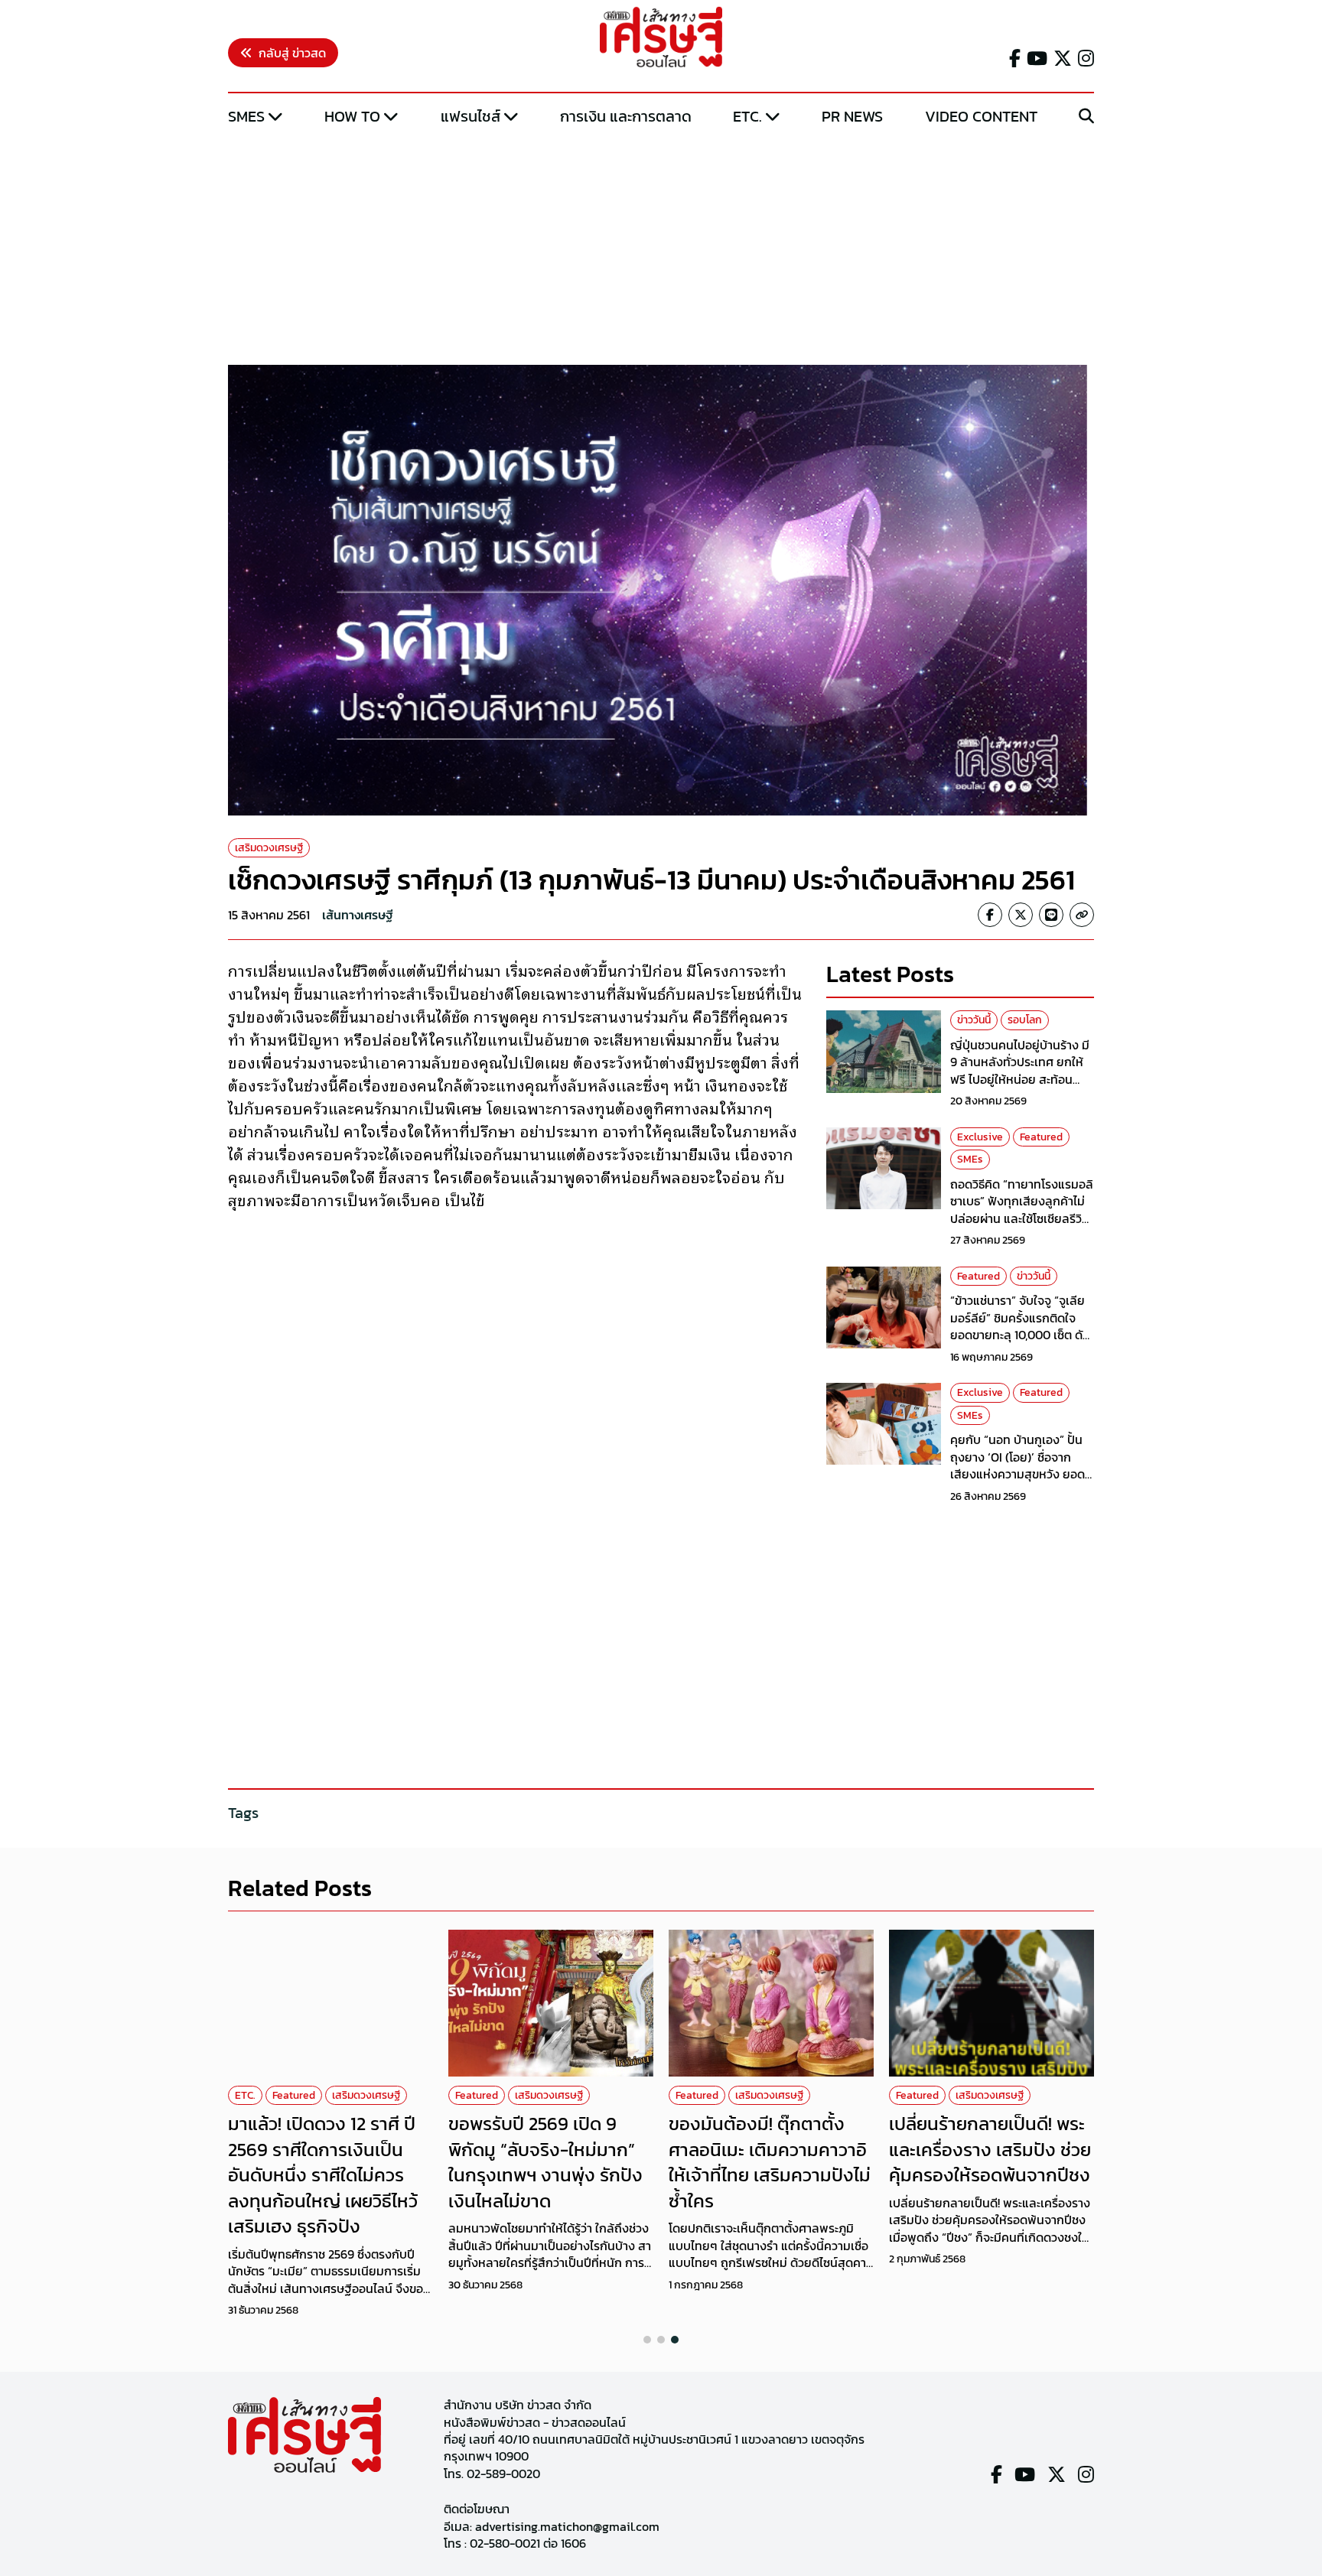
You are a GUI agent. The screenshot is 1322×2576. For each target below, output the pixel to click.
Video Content (981, 116)
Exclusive (980, 1137)
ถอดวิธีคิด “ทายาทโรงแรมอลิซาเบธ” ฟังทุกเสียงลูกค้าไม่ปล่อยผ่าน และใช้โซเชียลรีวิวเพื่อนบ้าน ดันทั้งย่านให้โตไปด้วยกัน (1022, 1218)
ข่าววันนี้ (974, 1020)
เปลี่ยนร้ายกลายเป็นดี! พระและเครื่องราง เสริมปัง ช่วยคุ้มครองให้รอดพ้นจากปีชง (990, 2149)
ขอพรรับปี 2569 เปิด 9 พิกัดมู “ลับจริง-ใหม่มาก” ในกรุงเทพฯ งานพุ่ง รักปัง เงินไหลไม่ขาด (545, 2162)
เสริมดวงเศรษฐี (269, 848)
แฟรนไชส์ (471, 116)
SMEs (246, 116)
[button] (647, 2340)
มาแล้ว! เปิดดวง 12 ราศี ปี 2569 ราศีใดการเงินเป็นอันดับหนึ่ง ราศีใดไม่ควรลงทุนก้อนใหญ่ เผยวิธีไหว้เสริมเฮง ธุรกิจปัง (323, 2175)
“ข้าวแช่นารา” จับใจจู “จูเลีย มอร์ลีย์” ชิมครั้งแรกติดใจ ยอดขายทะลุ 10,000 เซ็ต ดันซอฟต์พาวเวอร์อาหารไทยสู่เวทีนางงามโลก (1020, 1335)
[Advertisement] (661, 247)
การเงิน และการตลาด (626, 116)
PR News (852, 116)
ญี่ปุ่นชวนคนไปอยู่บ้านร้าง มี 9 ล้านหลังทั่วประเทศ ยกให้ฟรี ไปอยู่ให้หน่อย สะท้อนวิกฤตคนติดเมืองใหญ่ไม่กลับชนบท (1022, 1079)
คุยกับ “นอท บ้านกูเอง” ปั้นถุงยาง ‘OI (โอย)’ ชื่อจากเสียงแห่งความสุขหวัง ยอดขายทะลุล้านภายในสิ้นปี (1018, 1465)
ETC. (747, 116)
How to (352, 116)
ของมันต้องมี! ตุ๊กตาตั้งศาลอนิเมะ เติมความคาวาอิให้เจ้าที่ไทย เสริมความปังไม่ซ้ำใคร (770, 2162)
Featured (1041, 1137)
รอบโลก (1025, 1020)
